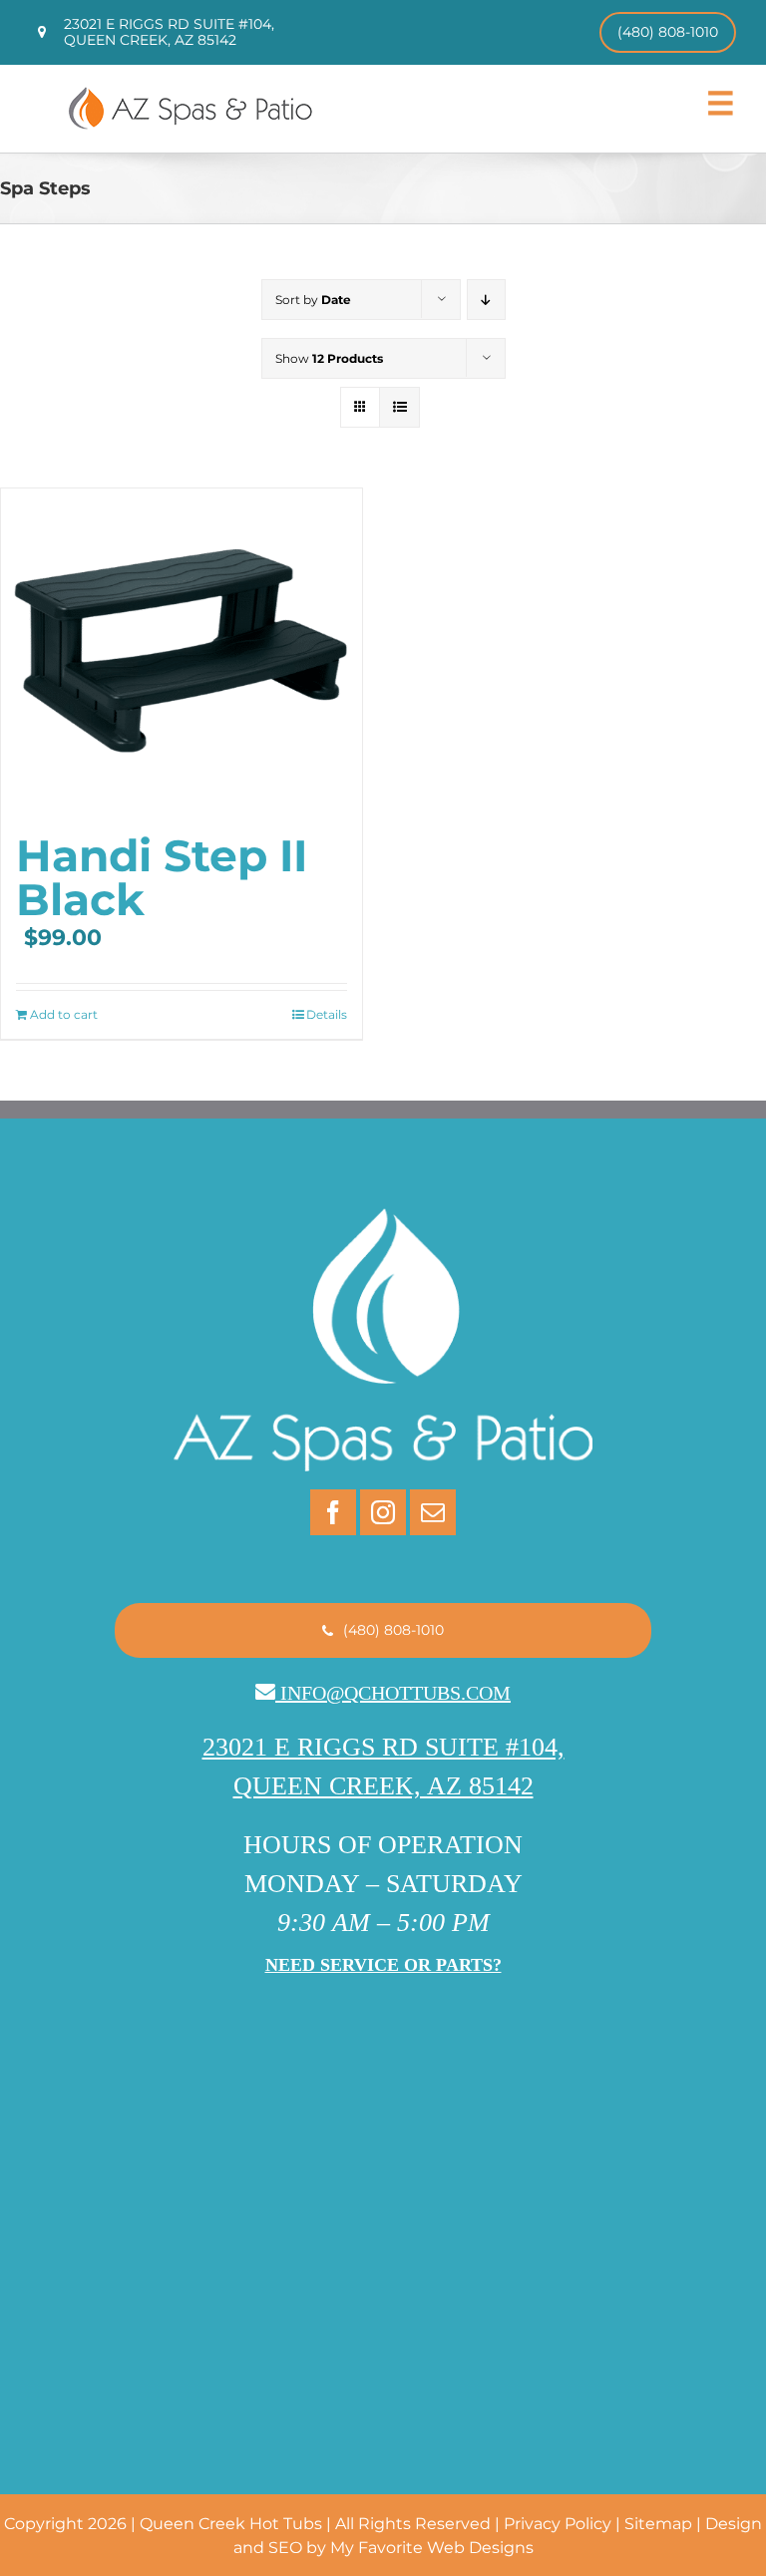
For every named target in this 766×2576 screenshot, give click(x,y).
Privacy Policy (558, 2524)
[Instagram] (383, 1512)
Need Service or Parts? (383, 1965)
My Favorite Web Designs (432, 2548)
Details (327, 1014)
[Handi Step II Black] (182, 651)
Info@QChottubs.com (395, 1693)
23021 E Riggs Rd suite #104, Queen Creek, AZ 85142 (169, 31)
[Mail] (433, 1512)
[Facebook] (333, 1512)
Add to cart (64, 1014)
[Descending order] (486, 300)
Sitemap (658, 2524)
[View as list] (399, 407)
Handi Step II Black (162, 877)
